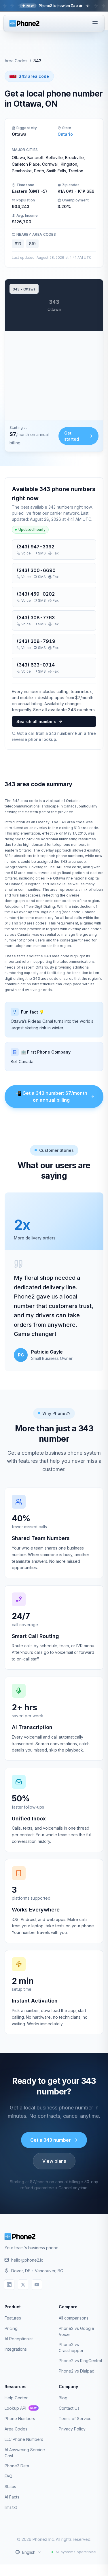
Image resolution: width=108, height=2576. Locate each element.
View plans (54, 2161)
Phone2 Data (17, 2466)
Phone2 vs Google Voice (76, 2331)
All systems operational (76, 2552)
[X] (23, 2285)
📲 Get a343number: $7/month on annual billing (51, 1097)
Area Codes (16, 61)
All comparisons (74, 2318)
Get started (72, 436)
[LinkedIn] (9, 2285)
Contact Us (69, 2408)
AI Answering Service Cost (25, 2453)
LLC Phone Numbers (24, 2439)
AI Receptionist (19, 2339)
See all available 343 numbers (64, 710)
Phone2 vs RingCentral (80, 2361)
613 (18, 244)
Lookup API (21, 2408)
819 (32, 244)
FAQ (8, 2476)
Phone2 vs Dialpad (77, 2371)
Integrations (16, 2349)
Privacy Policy (72, 2429)
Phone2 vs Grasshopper (71, 2347)
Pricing (11, 2328)
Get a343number (51, 2140)
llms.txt (11, 2507)
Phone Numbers (20, 2419)
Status (10, 2487)
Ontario (65, 134)
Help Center (16, 2398)
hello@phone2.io (27, 2260)
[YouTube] (37, 2285)
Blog (63, 2398)
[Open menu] (95, 23)
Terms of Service (75, 2419)
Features (13, 2318)
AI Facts (12, 2497)
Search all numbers (36, 721)
